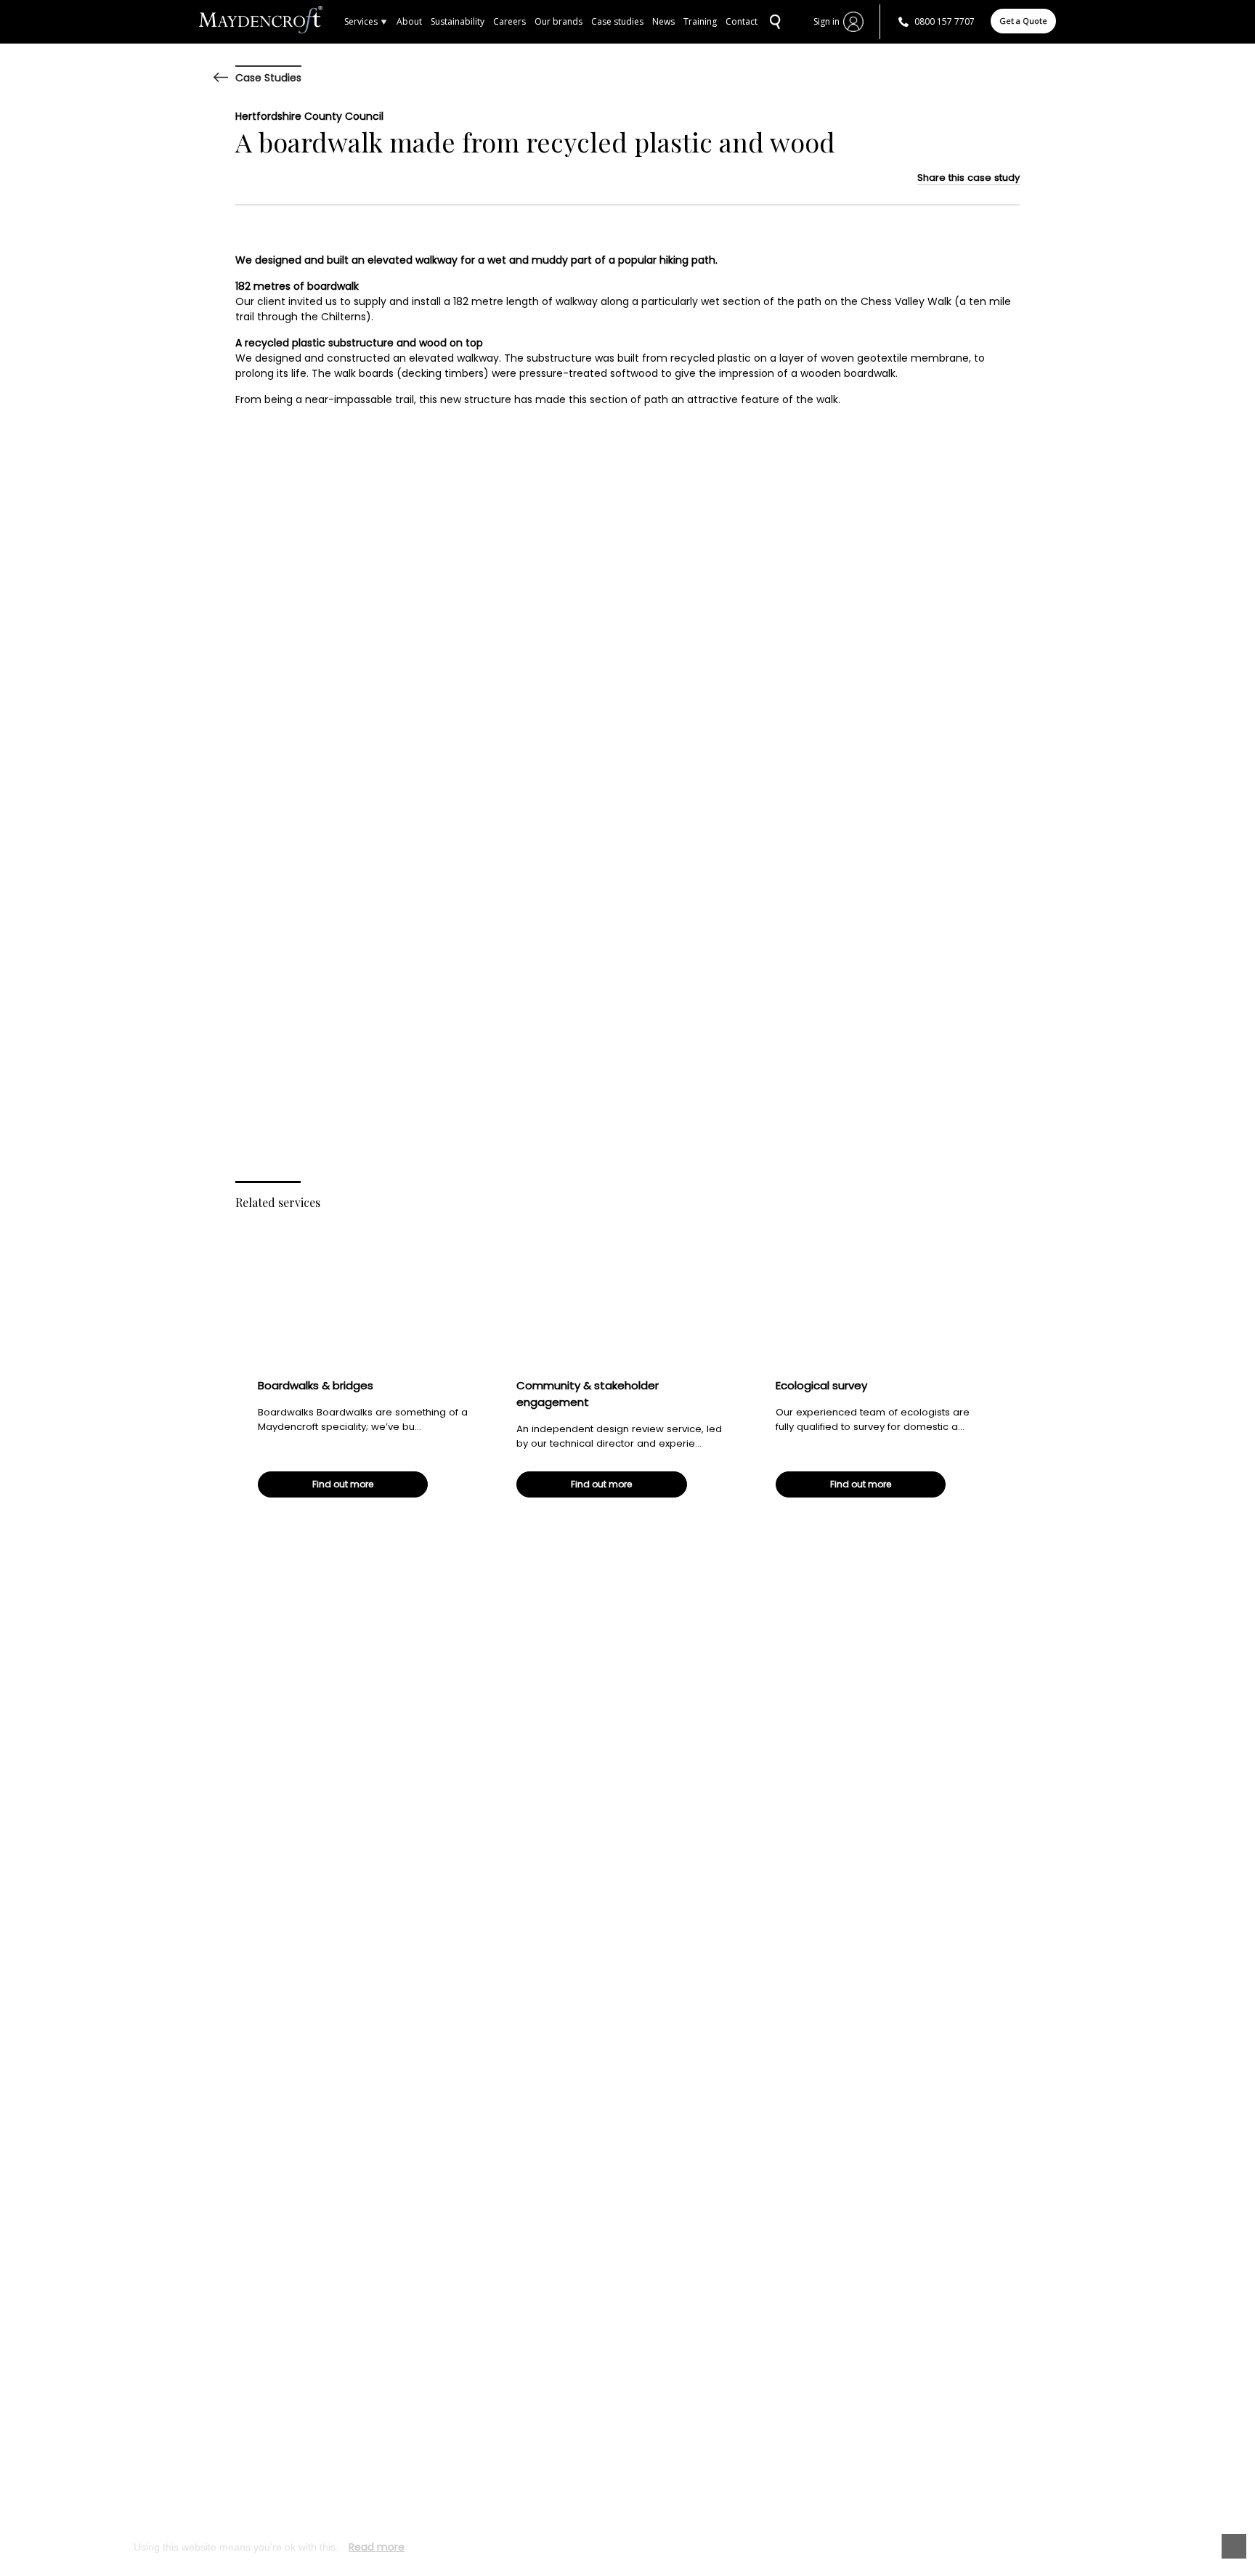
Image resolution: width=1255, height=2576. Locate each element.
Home (272, 22)
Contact (742, 21)
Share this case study (968, 178)
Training (700, 21)
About (409, 21)
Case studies (617, 21)
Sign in (826, 21)
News (663, 21)
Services (361, 21)
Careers (509, 21)
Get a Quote (1023, 21)
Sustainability (458, 21)
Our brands (559, 21)
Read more (377, 2547)
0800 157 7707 (945, 21)
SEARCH (773, 22)
